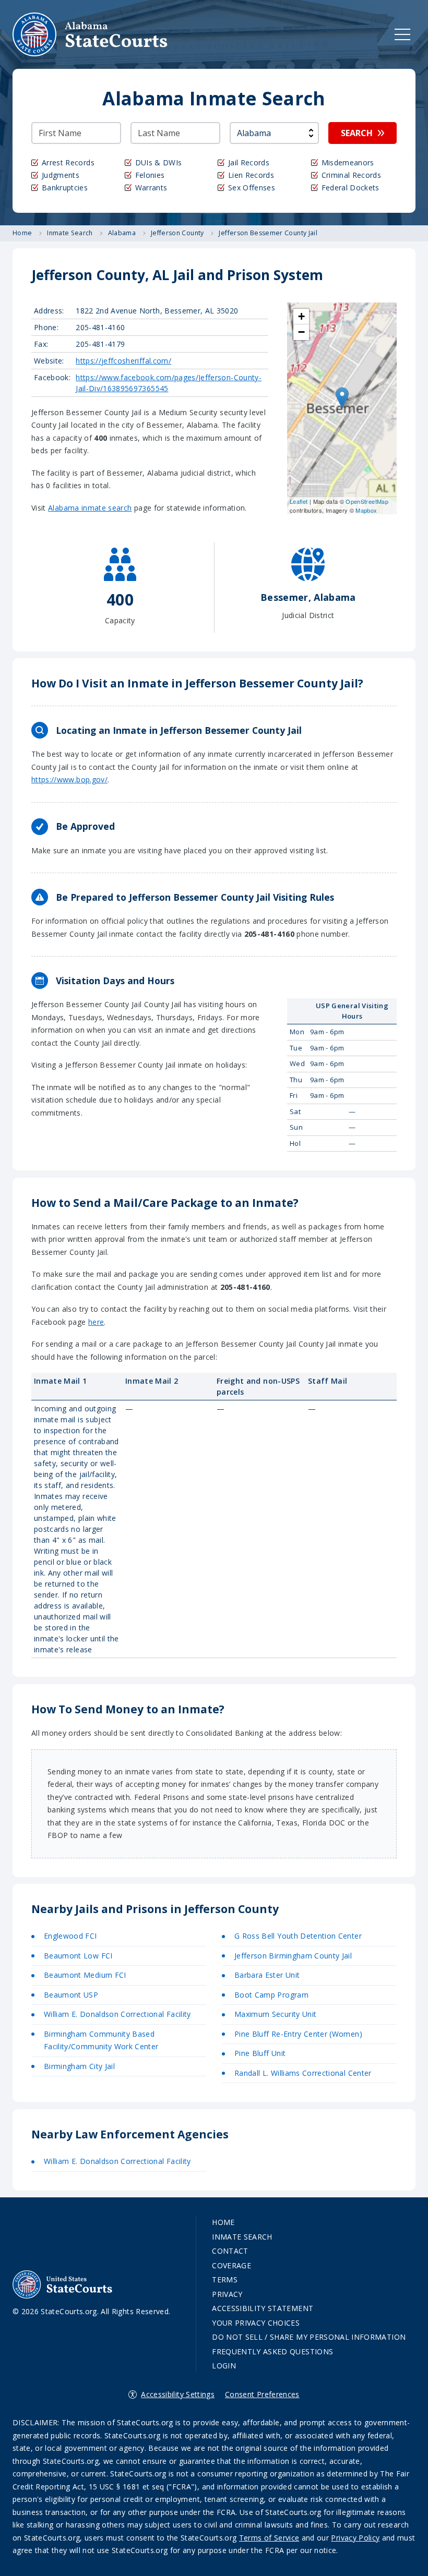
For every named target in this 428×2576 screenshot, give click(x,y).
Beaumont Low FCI (78, 1956)
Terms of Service (269, 2538)
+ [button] (301, 316)
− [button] (301, 332)
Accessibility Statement (263, 2308)
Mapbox (366, 510)
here (96, 1322)
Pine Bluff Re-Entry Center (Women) (298, 2034)
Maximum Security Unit (275, 2014)
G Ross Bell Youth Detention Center (298, 1936)
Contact (230, 2251)
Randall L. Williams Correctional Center (303, 2073)
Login (224, 2366)
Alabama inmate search (90, 508)
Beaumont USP (71, 1995)
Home (223, 2222)
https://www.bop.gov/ (69, 779)
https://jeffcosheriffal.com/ (123, 361)
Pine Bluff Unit (260, 2053)
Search (357, 133)
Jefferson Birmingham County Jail (293, 1956)
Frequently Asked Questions (272, 2351)
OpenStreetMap (367, 501)
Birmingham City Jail (79, 2066)
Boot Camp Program (271, 1995)
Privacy (227, 2294)
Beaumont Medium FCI (85, 1975)
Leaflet (299, 501)
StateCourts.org (90, 34)
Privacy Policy (355, 2538)
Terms (225, 2279)
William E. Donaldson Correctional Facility (117, 2014)
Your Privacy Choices (256, 2323)
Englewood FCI (70, 1936)
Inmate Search (242, 2237)
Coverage (231, 2265)
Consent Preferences (262, 2394)
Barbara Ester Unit (267, 1975)
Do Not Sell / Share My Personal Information (309, 2337)
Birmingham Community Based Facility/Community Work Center (101, 2040)
